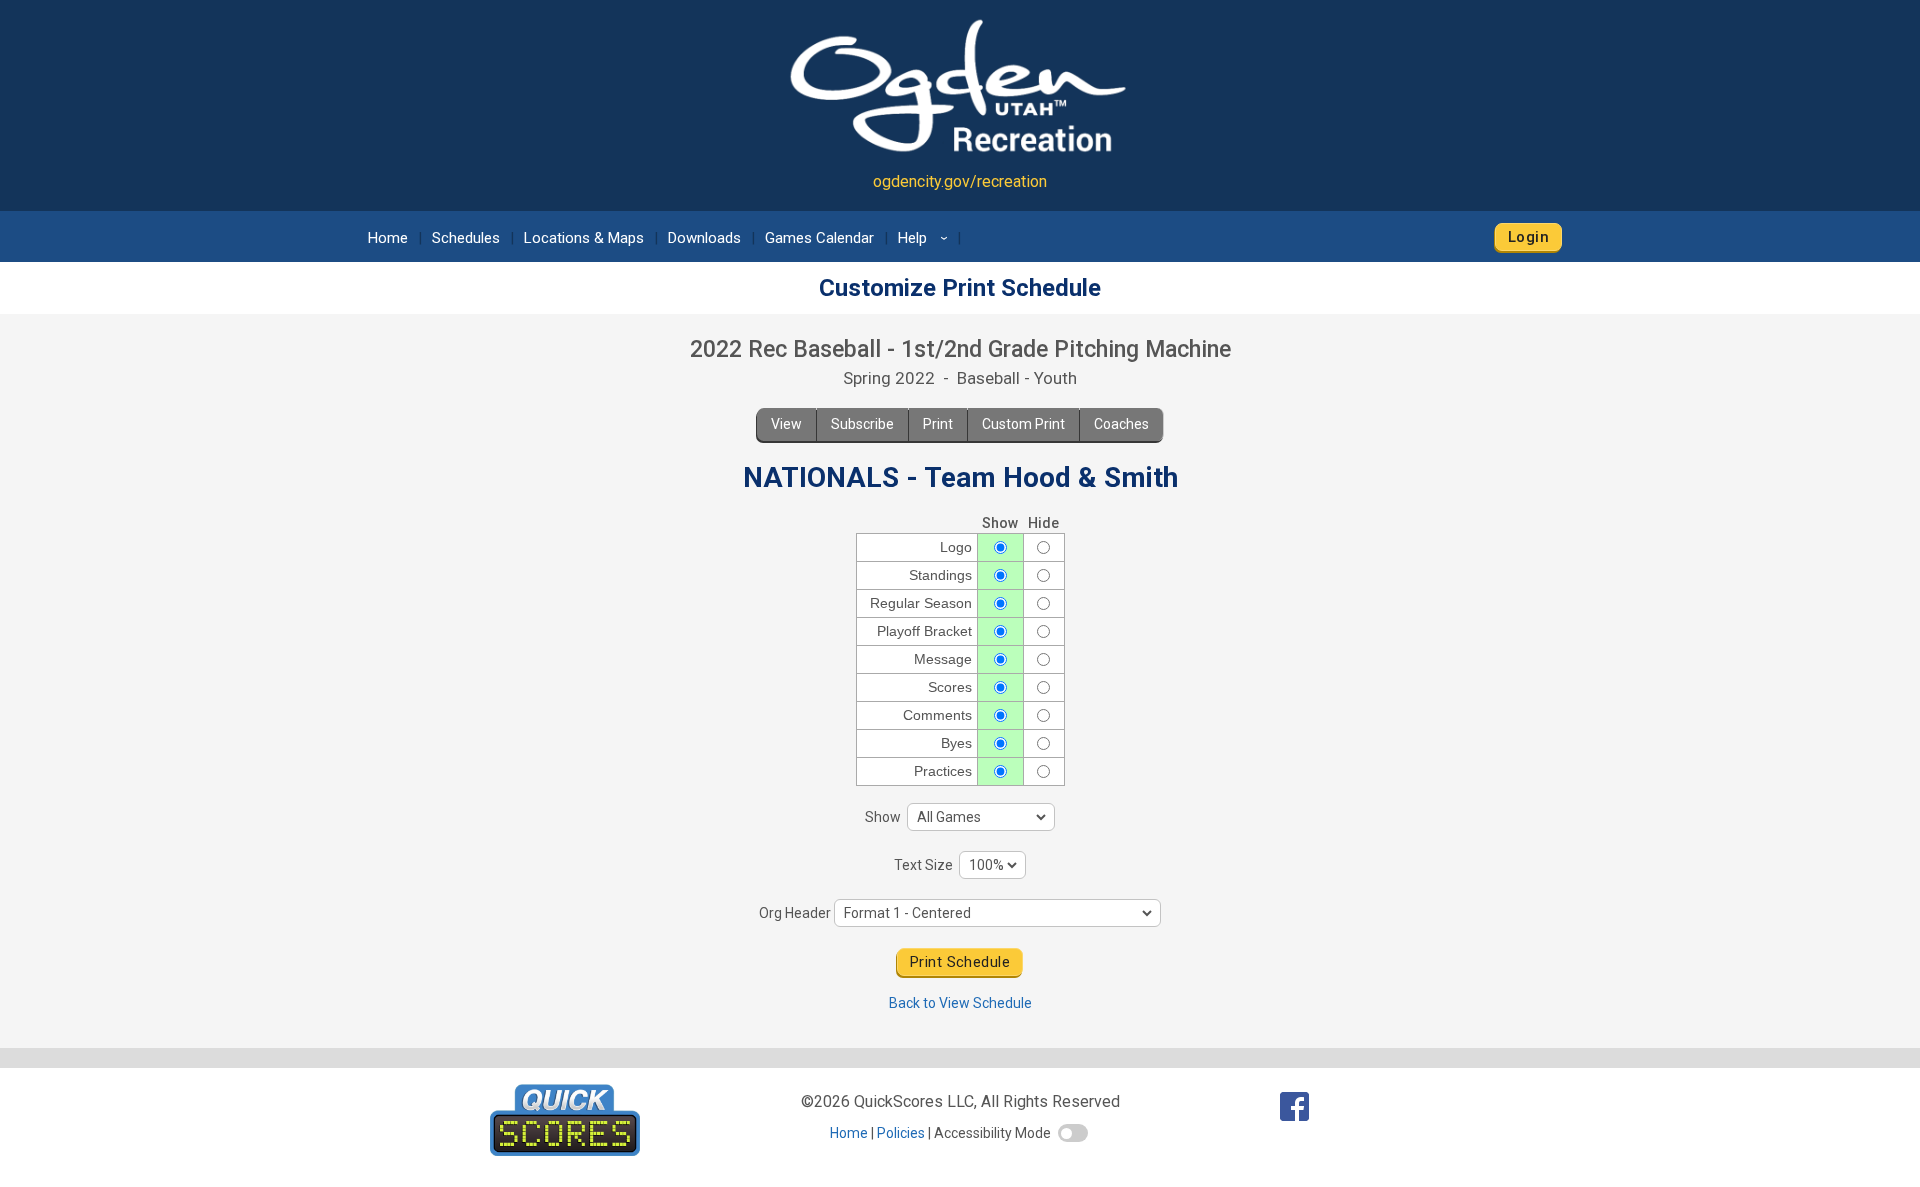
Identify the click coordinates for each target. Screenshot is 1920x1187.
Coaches (1121, 424)
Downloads (704, 238)
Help (926, 238)
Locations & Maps (584, 238)
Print (938, 424)
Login (1528, 237)
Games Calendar (819, 238)
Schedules (466, 238)
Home (388, 238)
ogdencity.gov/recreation (960, 181)
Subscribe (862, 424)
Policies (901, 1133)
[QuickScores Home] (565, 1150)
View (786, 424)
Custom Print (1023, 424)
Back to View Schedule (960, 1003)
